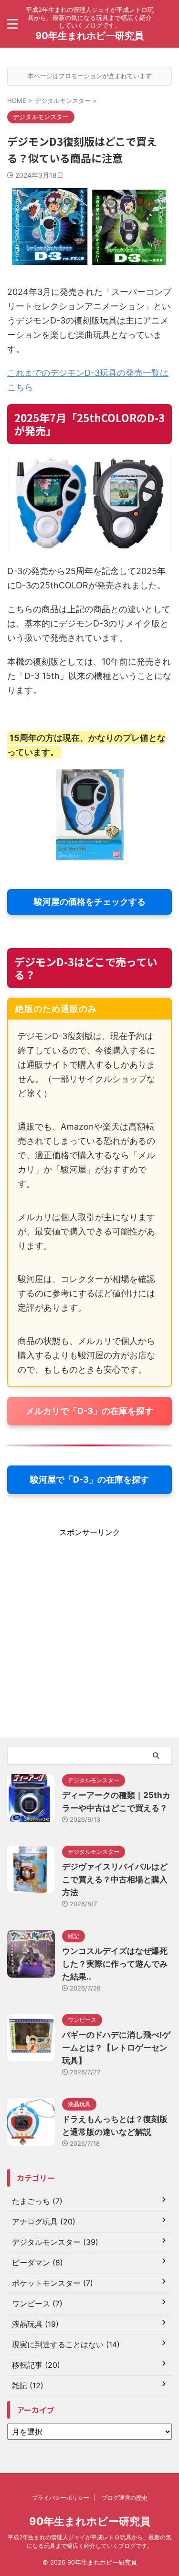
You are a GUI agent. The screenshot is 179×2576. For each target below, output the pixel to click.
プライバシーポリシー (61, 2498)
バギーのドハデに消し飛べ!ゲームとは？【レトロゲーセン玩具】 (116, 2048)
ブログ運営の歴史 (125, 2498)
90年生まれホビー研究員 (89, 36)
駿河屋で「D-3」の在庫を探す (89, 1480)
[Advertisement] (89, 1637)
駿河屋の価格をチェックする (90, 902)
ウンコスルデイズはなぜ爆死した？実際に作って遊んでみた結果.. (115, 1964)
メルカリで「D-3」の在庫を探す (89, 1411)
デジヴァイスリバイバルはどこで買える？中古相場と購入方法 (115, 1879)
